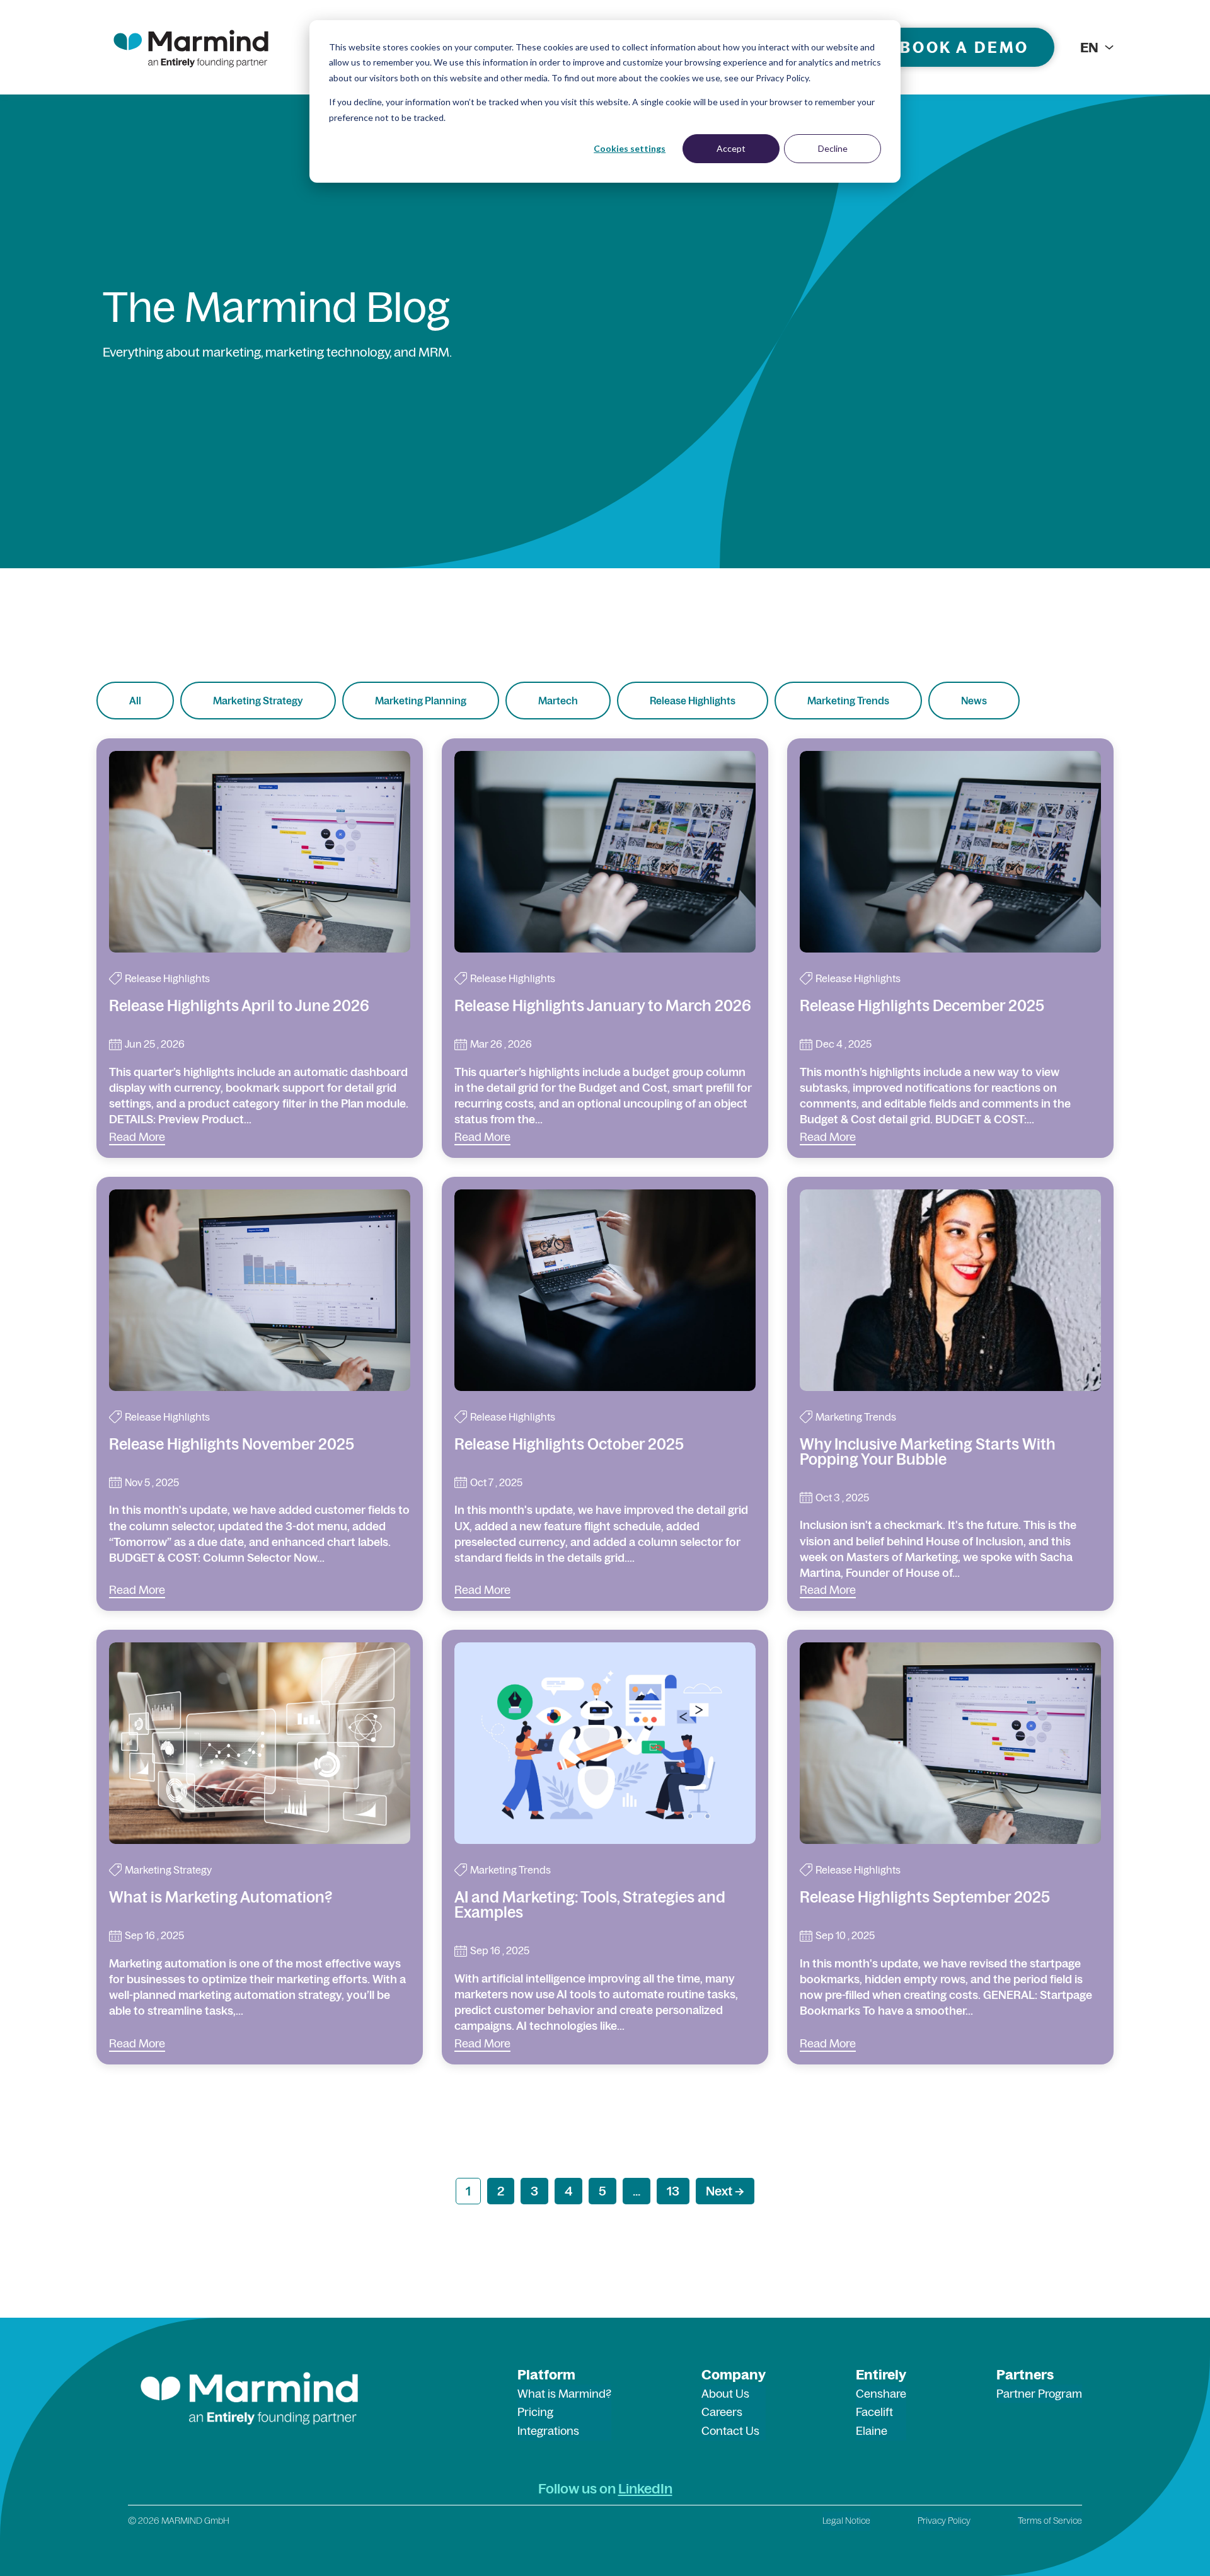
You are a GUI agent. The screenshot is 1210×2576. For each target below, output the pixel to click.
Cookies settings (630, 148)
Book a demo (965, 47)
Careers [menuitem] (722, 2412)
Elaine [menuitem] (872, 2431)
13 (673, 2191)
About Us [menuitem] (725, 2394)
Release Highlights (693, 701)
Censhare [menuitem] (881, 2394)
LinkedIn (645, 2488)
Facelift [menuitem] (874, 2412)
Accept (731, 148)
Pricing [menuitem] (535, 2412)
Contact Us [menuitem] (730, 2431)
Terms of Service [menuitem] (1050, 2521)
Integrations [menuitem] (548, 2431)
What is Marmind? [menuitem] (564, 2394)
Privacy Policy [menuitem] (944, 2521)
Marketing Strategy (258, 701)
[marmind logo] (191, 47)
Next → (725, 2191)
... (637, 2191)
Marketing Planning (421, 701)
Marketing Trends (848, 701)
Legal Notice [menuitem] (846, 2521)
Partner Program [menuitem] (1039, 2394)
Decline (833, 148)
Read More (137, 1137)
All (135, 701)
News (974, 701)
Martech (558, 701)
